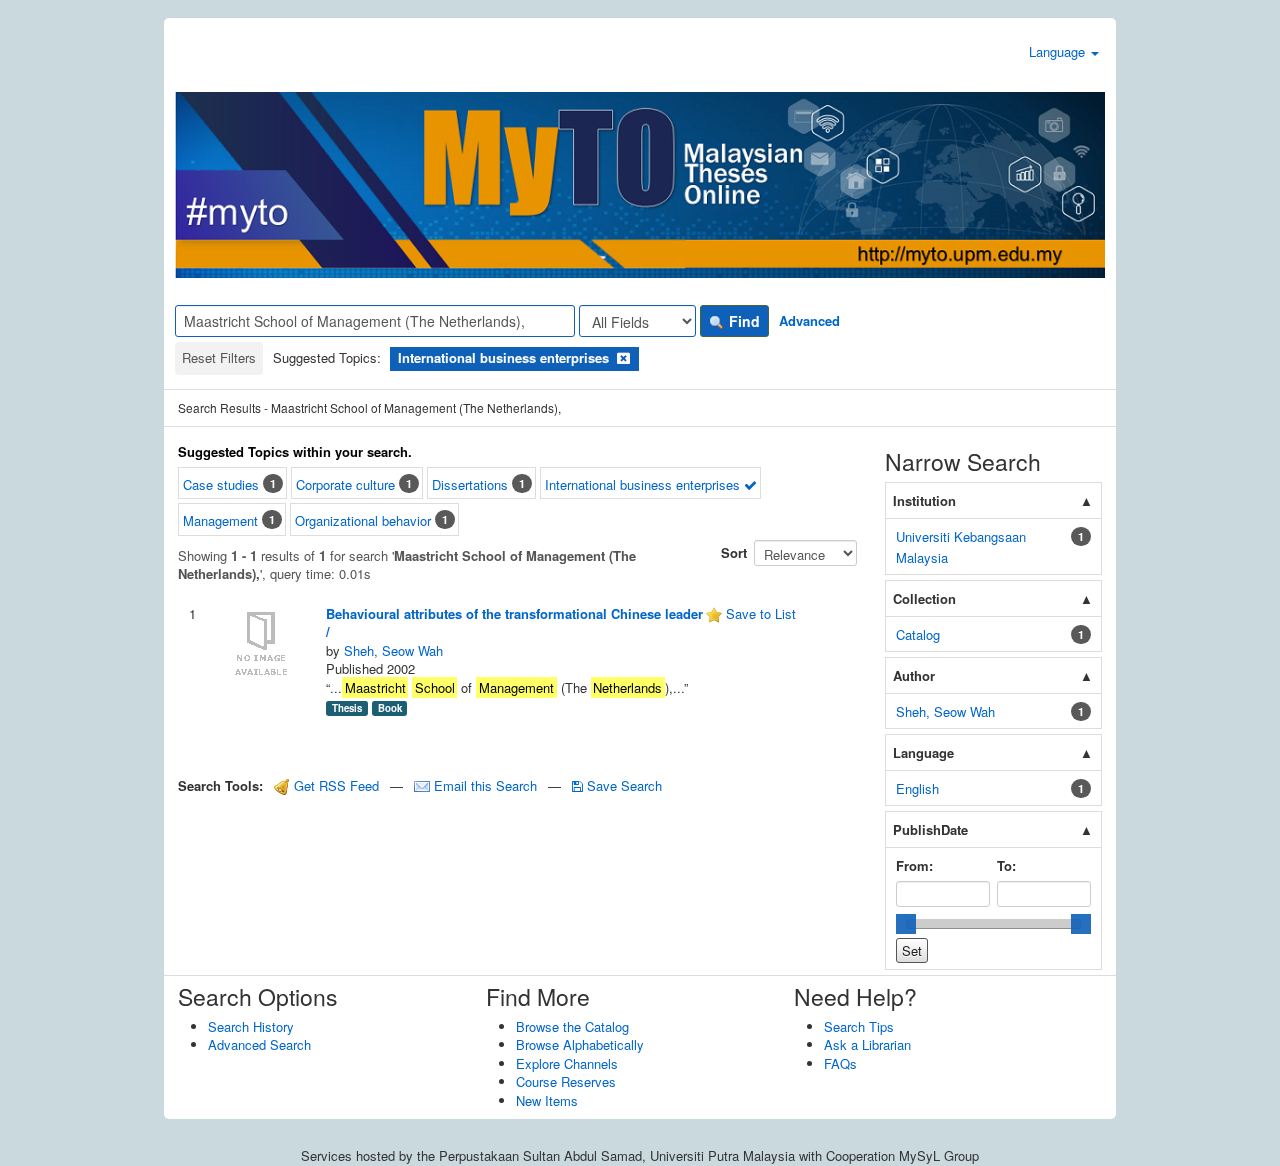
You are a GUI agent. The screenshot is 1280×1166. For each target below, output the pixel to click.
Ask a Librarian (867, 1044)
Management (220, 520)
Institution (924, 500)
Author (914, 675)
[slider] (906, 924)
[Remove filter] (623, 357)
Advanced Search (259, 1044)
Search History (251, 1026)
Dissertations (470, 484)
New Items (547, 1100)
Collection (924, 598)
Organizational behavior (363, 520)
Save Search (622, 785)
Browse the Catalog (572, 1026)
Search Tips (859, 1026)
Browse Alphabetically (580, 1044)
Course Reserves (566, 1081)
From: (914, 865)
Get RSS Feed (334, 785)
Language (1059, 51)
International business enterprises (644, 484)
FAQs (840, 1063)
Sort (734, 552)
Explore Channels (567, 1063)
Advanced (809, 320)
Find (742, 321)
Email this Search (485, 785)
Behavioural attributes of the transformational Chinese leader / (514, 623)
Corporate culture (345, 484)
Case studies (221, 484)
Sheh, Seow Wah (393, 650)
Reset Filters (219, 357)
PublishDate (930, 829)
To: (1006, 865)
